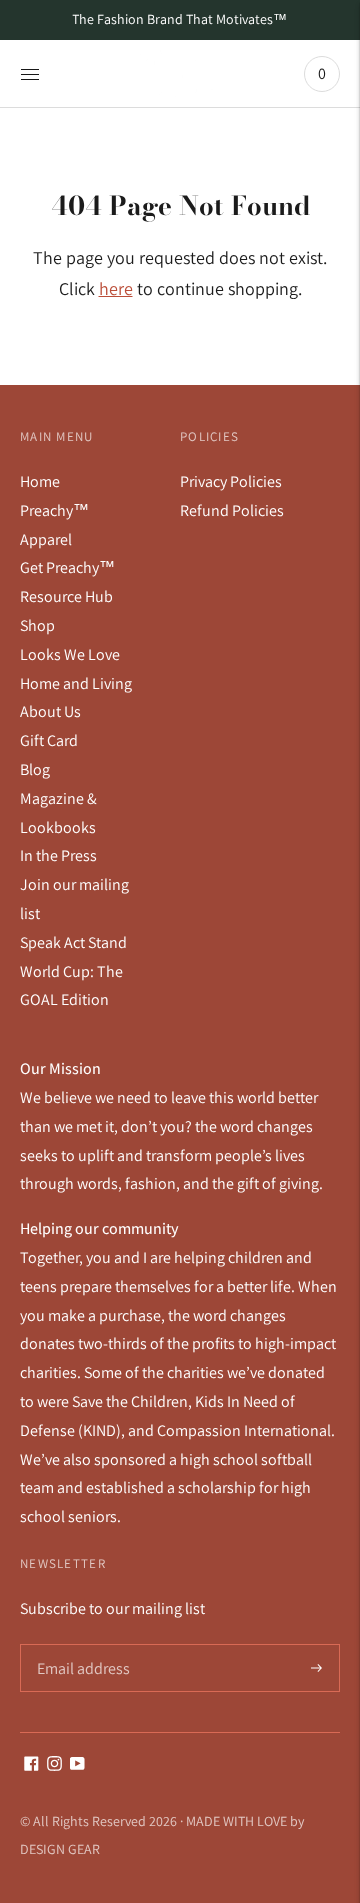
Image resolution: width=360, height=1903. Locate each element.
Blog (35, 769)
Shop (37, 625)
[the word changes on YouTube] (77, 1765)
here (116, 288)
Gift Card (49, 740)
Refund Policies (232, 510)
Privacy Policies (231, 481)
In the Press (58, 855)
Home (40, 481)
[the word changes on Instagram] (54, 1765)
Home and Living (76, 683)
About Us (50, 711)
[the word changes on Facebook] (31, 1765)
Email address (81, 1645)
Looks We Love (70, 654)
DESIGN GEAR (60, 1849)
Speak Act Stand (73, 942)
